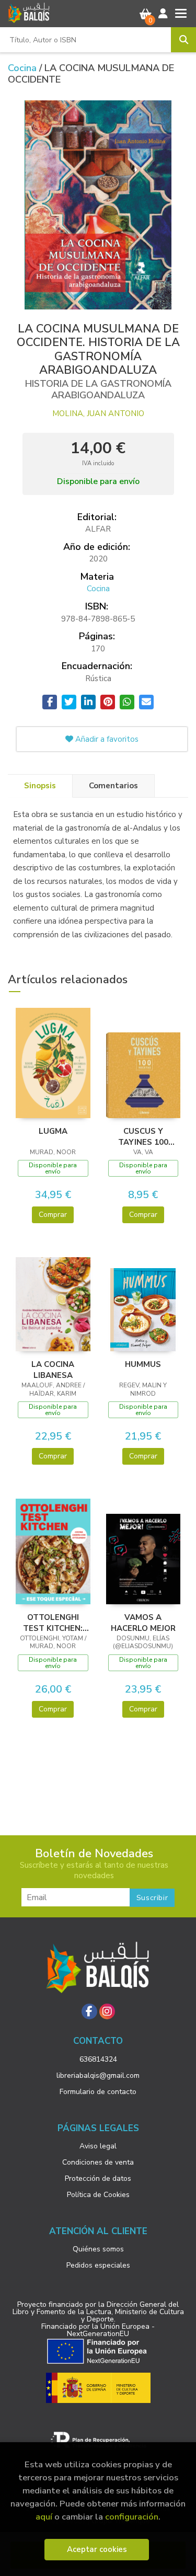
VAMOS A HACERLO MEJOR (143, 1623)
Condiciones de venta (98, 2162)
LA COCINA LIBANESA (53, 1370)
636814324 (98, 2059)
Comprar (53, 1215)
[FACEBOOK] (89, 2011)
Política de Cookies (98, 2195)
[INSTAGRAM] (107, 2011)
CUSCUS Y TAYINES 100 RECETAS (143, 1136)
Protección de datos (98, 2178)
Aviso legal (98, 2146)
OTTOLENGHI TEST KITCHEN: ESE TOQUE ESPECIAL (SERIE (53, 1623)
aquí (44, 2517)
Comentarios (113, 786)
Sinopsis (40, 786)
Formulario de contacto (98, 2092)
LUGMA (53, 1131)
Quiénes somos (98, 2249)
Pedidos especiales (98, 2265)
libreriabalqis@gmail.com (98, 2075)
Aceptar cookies (97, 2549)
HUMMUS (143, 1364)
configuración (132, 2517)
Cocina (24, 68)
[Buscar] (183, 40)
